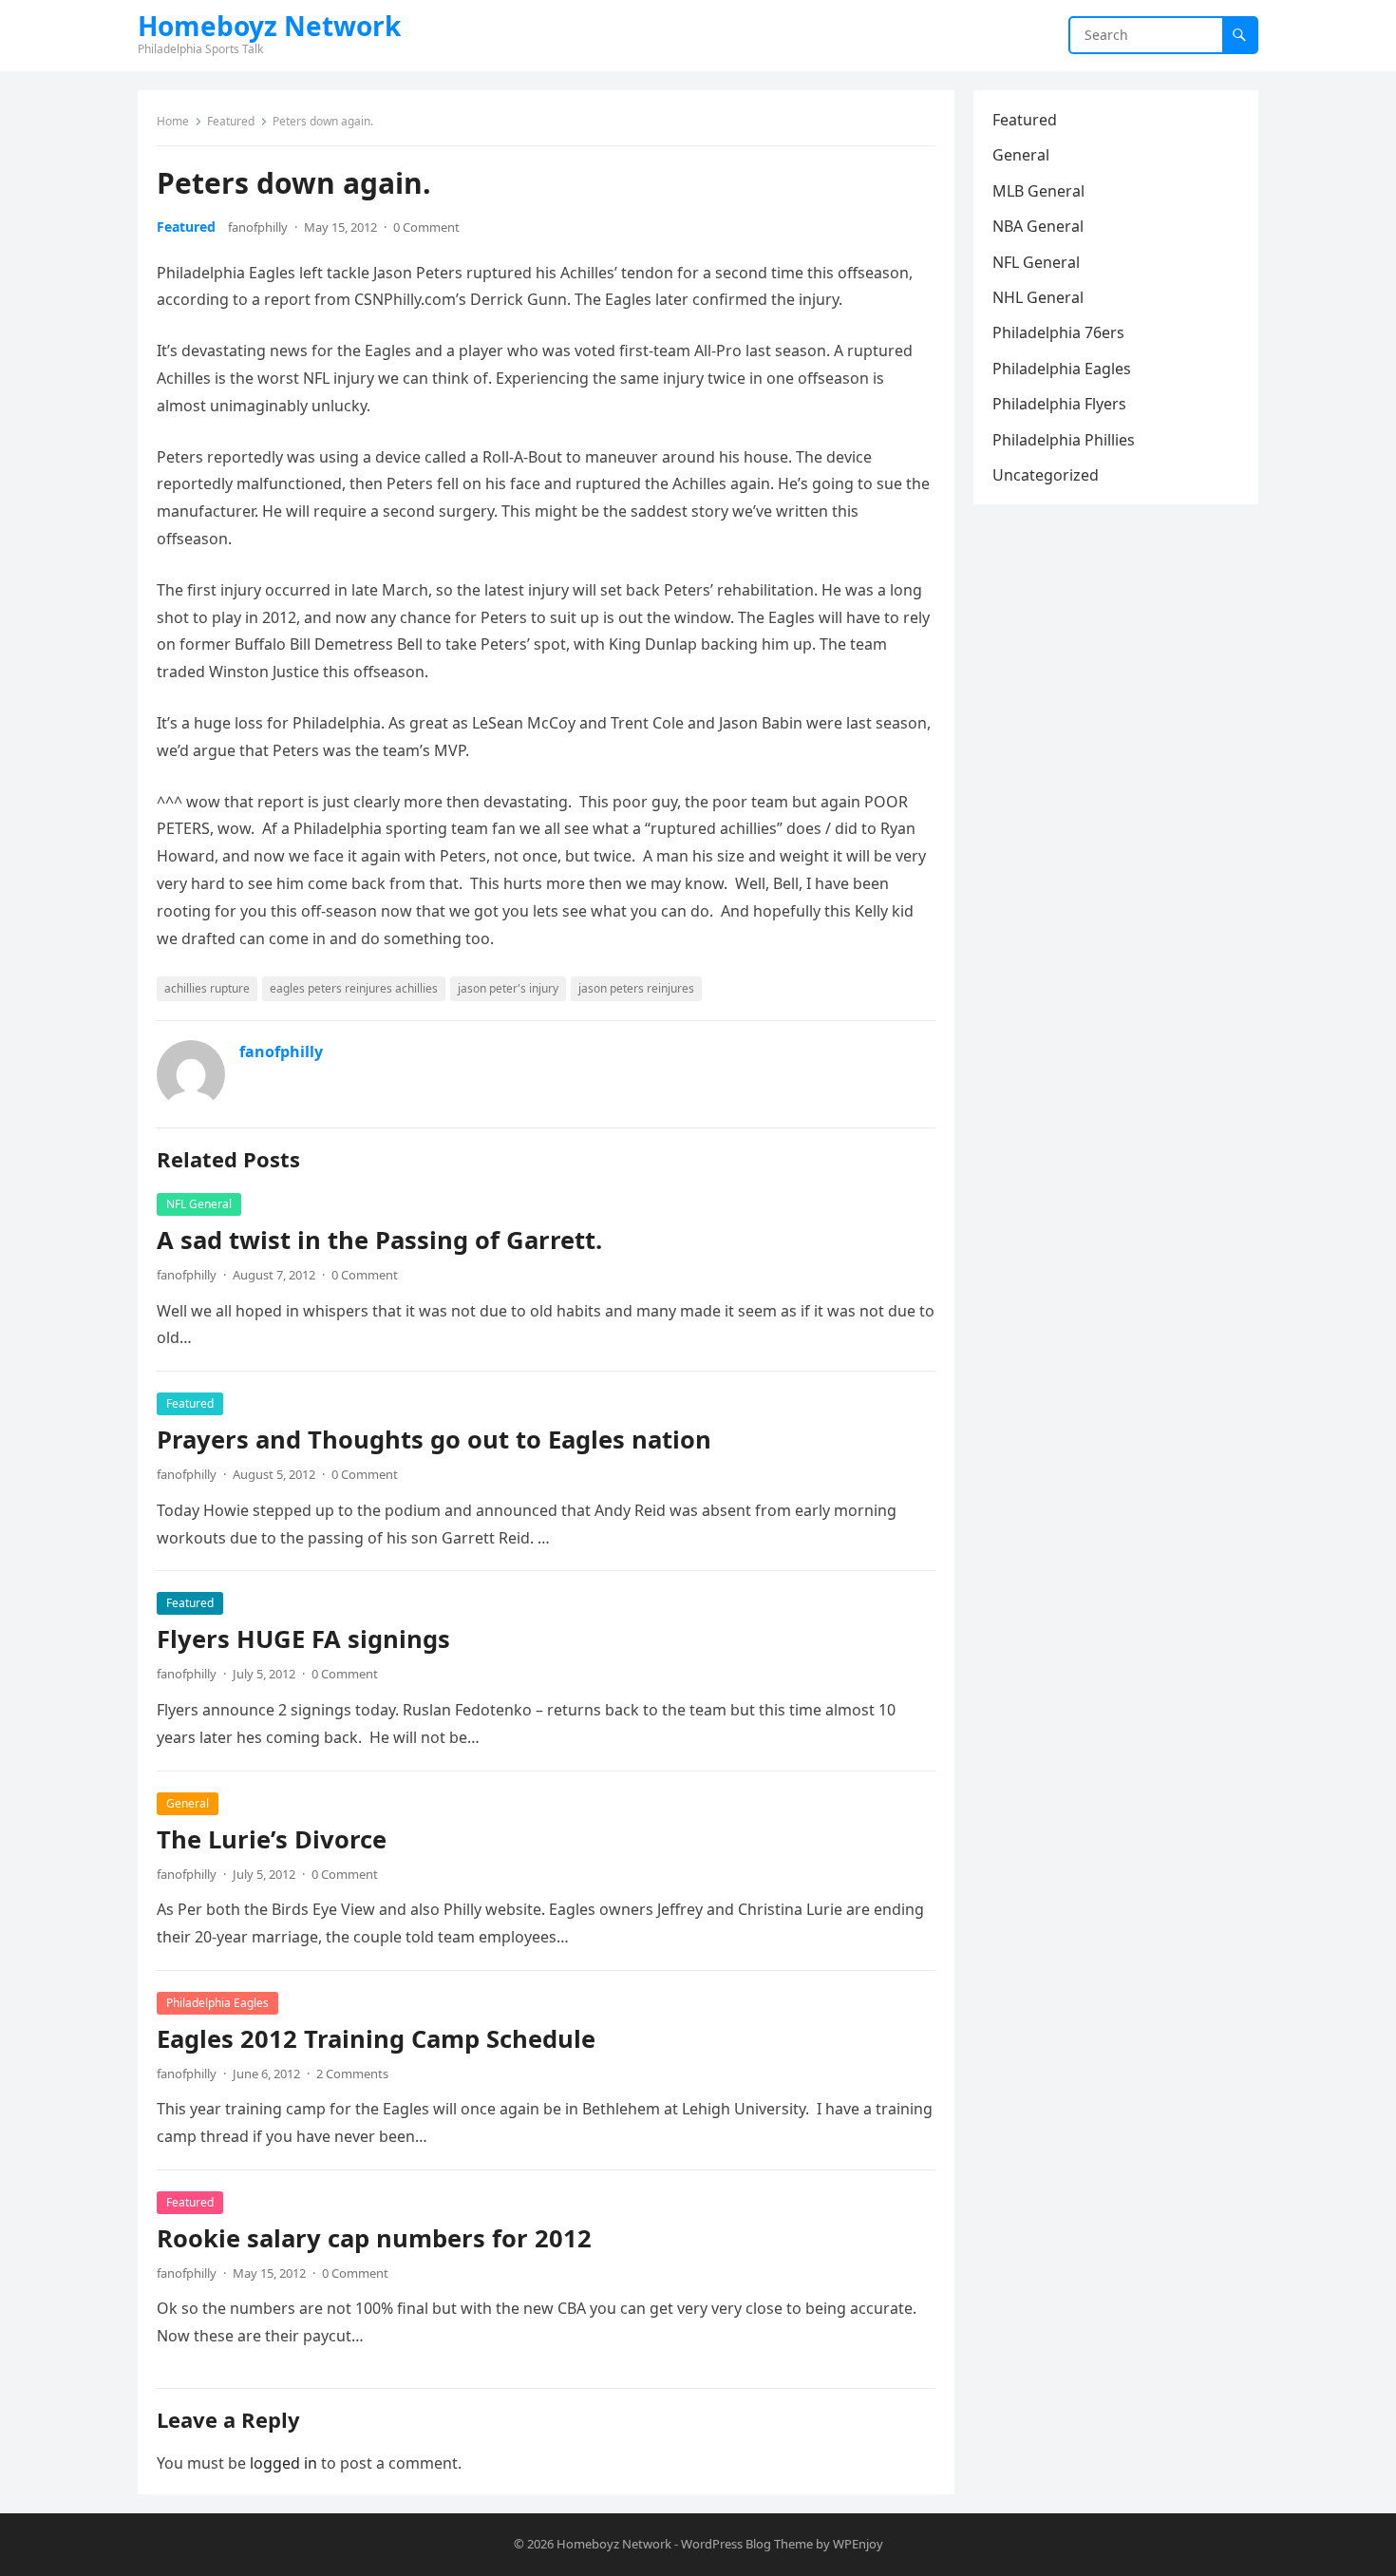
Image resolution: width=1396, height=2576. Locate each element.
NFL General (199, 1204)
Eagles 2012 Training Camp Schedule (376, 2039)
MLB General (1038, 191)
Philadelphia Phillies (1064, 440)
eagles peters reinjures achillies (354, 988)
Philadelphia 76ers (1058, 332)
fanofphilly (258, 227)
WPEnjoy (858, 2544)
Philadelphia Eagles (217, 2003)
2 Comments (352, 2074)
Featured (231, 121)
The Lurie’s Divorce (272, 1839)
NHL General (1038, 297)
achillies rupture (207, 988)
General (188, 1803)
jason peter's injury (508, 988)
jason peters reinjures (636, 988)
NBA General (1038, 226)
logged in (283, 2463)
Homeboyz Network (269, 26)
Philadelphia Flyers (1059, 404)
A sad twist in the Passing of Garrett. (379, 1240)
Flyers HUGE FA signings (303, 1639)
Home (173, 121)
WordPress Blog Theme (747, 2544)
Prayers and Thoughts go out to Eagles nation (434, 1440)
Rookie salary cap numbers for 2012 (374, 2238)
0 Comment (426, 227)
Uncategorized (1046, 475)
